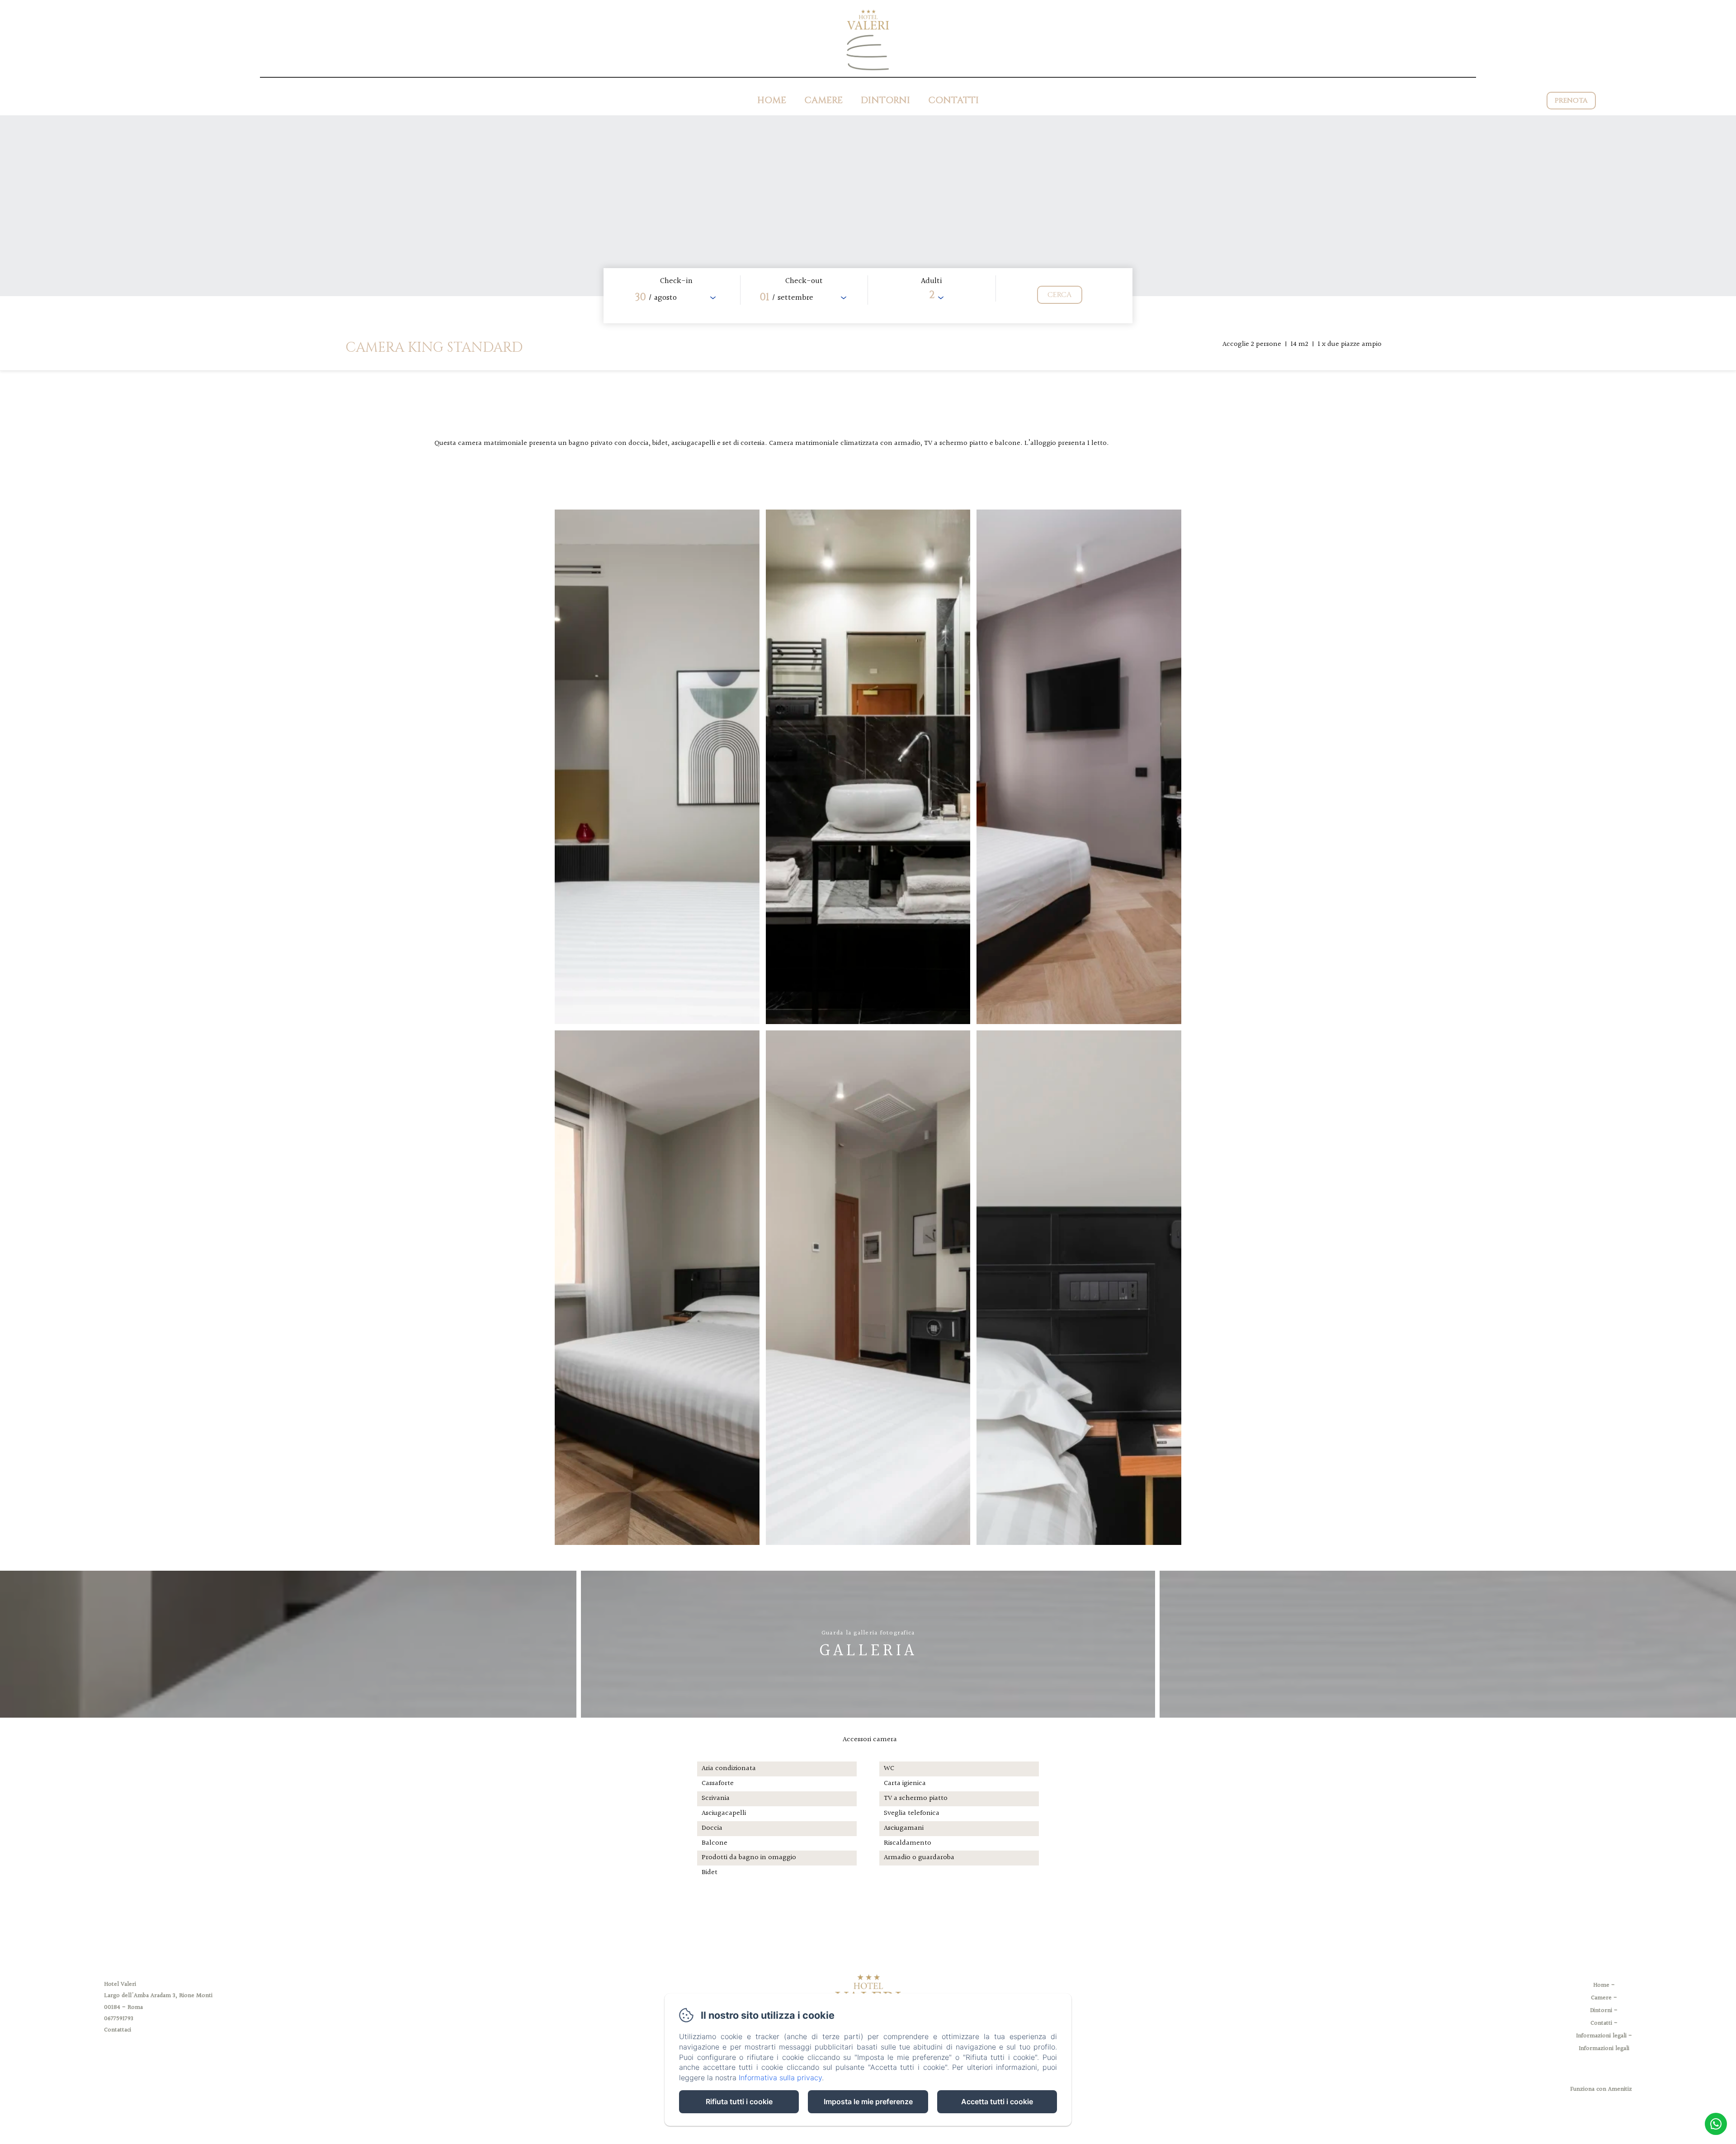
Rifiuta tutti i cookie (739, 2101)
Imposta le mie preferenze (868, 2101)
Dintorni (885, 100)
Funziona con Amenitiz (1601, 2089)
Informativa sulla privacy (780, 2078)
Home (772, 100)
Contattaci (118, 2030)
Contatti (953, 100)
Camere (823, 100)
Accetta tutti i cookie (997, 2101)
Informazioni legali (1601, 2036)
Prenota (1571, 101)
